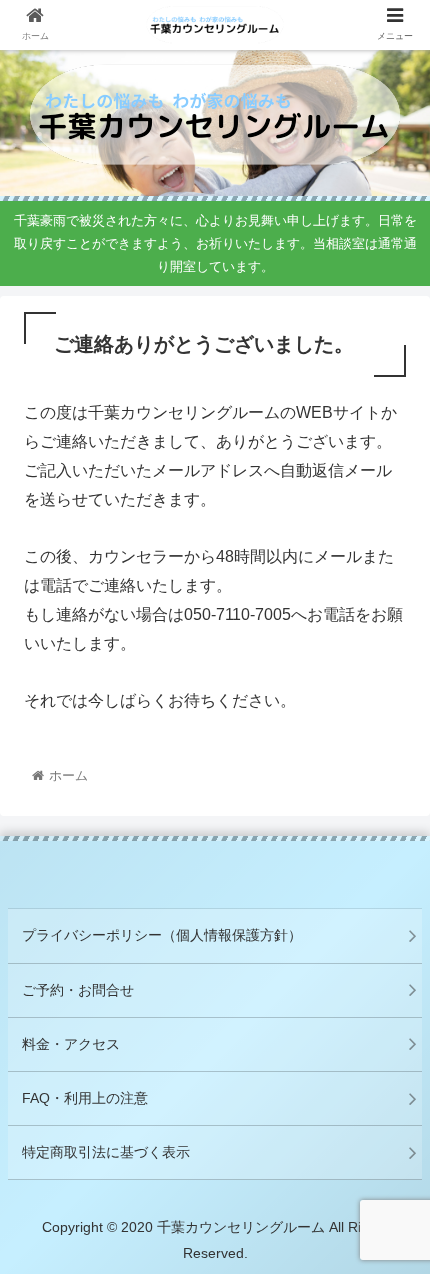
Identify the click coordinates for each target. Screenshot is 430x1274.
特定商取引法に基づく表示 (106, 1152)
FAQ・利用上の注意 (85, 1098)
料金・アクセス (71, 1044)
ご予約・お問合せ (78, 990)
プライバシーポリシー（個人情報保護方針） (162, 935)
